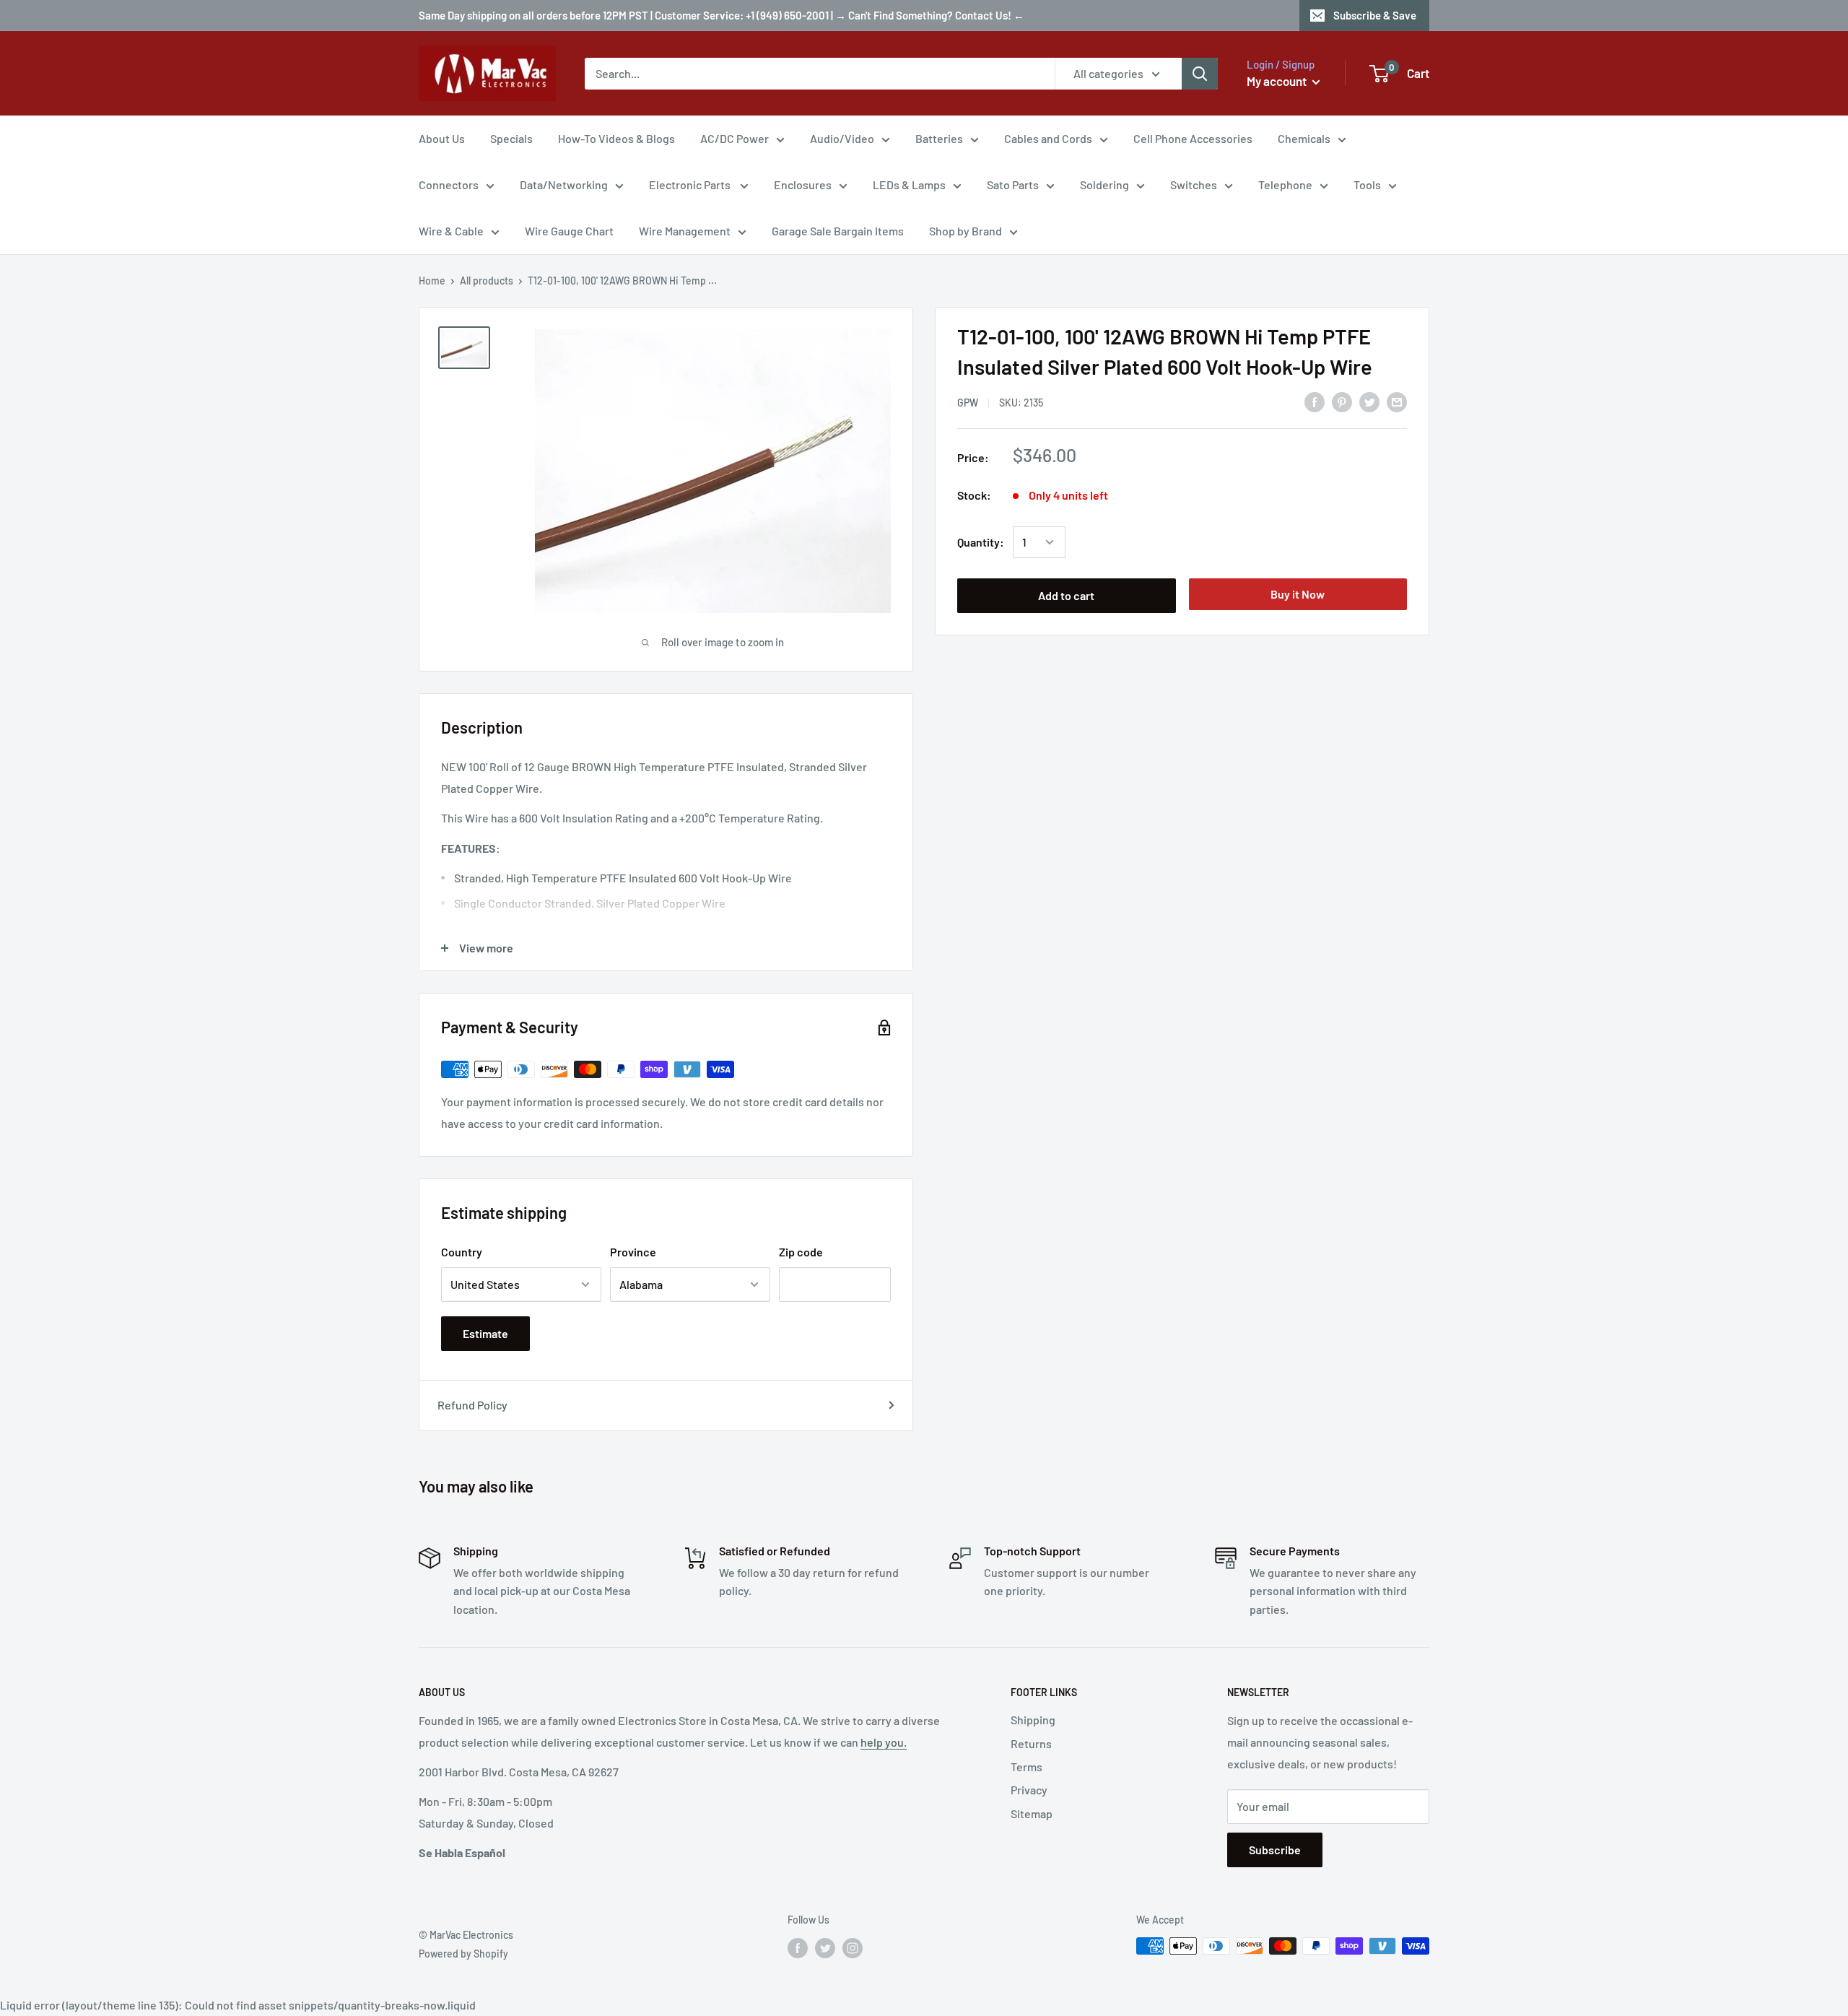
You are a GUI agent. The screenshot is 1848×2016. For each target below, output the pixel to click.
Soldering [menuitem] (1104, 184)
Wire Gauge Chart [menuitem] (569, 231)
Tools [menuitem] (1367, 184)
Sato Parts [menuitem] (1013, 184)
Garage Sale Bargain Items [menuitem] (838, 231)
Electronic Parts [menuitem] (691, 184)
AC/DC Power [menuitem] (735, 138)
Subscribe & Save (1375, 15)
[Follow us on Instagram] (853, 1947)
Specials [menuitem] (511, 138)
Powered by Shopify (463, 1954)
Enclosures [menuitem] (803, 184)
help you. (884, 1742)
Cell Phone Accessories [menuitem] (1193, 138)
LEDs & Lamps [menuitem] (909, 184)
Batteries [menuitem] (939, 138)
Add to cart (1066, 595)
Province (633, 1252)
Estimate (485, 1333)
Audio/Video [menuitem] (842, 138)
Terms (1027, 1767)
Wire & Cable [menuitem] (451, 231)
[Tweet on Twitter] (1369, 401)
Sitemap (1032, 1813)
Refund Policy (472, 1405)
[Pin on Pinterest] (1342, 401)
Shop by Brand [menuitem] (966, 231)
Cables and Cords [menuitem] (1048, 138)
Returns (1031, 1743)
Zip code (801, 1252)
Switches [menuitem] (1194, 184)
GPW (968, 403)
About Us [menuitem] (442, 138)
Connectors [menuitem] (449, 184)
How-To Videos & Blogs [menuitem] (616, 138)
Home (432, 281)
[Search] (1200, 74)
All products (487, 281)
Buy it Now (1298, 594)
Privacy (1029, 1790)
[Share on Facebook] (1315, 401)
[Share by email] (1397, 401)
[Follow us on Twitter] (825, 1947)
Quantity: (981, 542)
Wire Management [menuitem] (685, 231)
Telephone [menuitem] (1285, 184)
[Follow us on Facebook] (798, 1947)
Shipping (1033, 1720)
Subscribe (1275, 1850)
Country (462, 1252)
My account (1278, 81)
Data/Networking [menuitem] (564, 184)
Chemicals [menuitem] (1304, 138)
